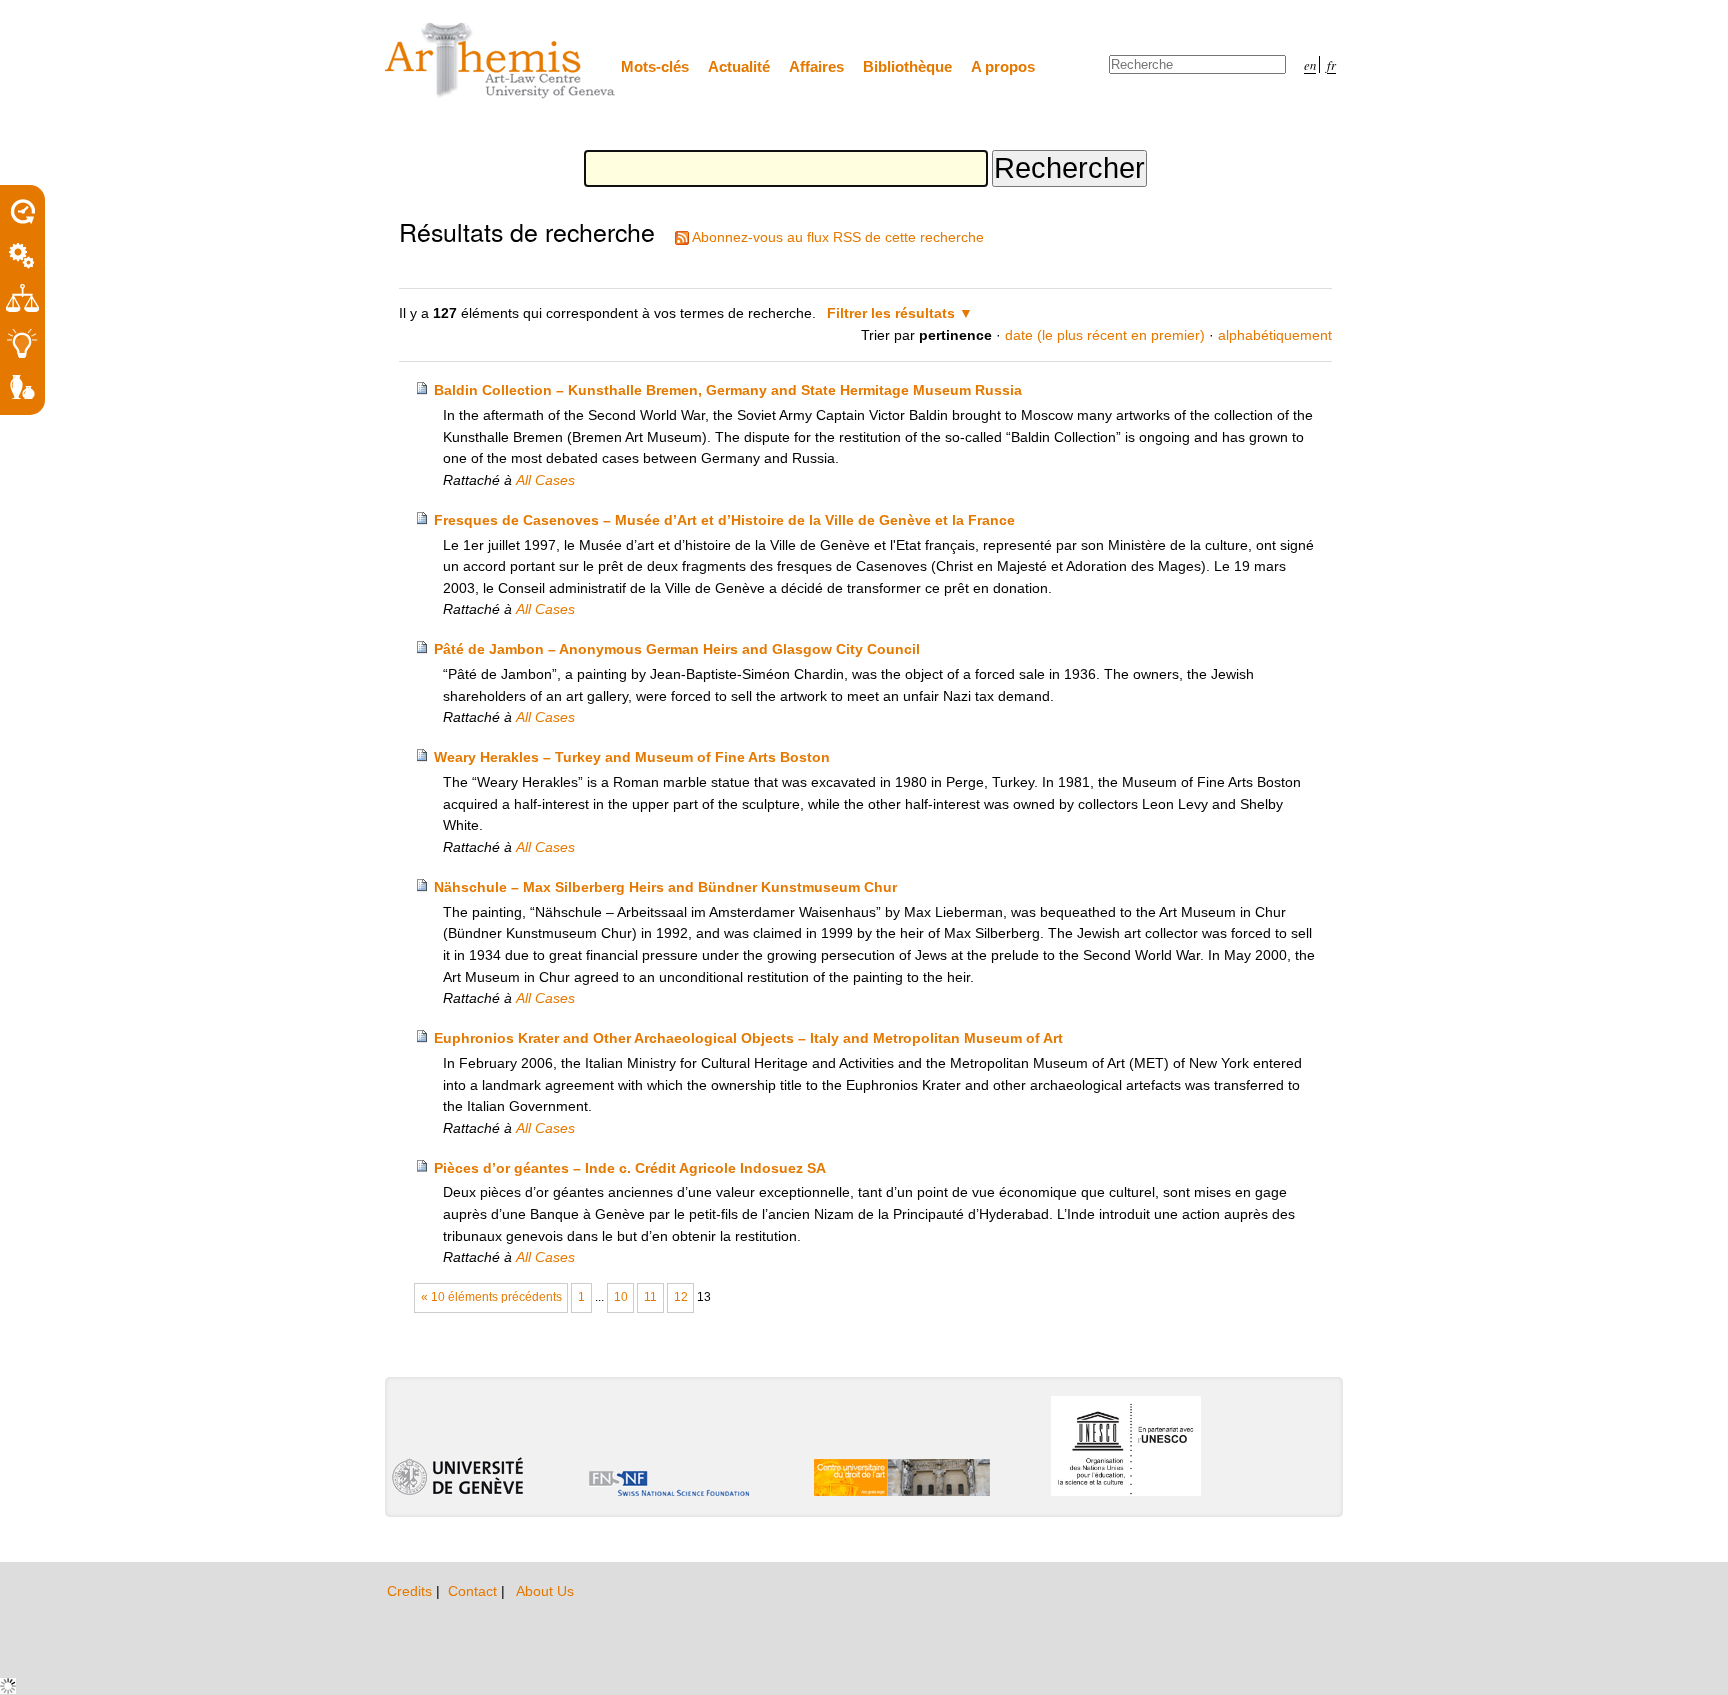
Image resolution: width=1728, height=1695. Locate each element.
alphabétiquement (1275, 335)
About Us (545, 1591)
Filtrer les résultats (891, 313)
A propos (1003, 66)
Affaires (816, 66)
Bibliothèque (907, 66)
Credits (411, 1591)
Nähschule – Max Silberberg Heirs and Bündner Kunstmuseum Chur (665, 887)
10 (621, 1297)
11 (650, 1297)
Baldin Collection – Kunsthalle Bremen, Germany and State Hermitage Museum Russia (728, 390)
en (1310, 64)
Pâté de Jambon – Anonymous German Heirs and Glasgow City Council (677, 649)
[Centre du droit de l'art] (501, 61)
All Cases (545, 480)
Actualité (739, 66)
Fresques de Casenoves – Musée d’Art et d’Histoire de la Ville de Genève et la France (724, 520)
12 (681, 1297)
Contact (474, 1591)
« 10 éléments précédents (491, 1297)
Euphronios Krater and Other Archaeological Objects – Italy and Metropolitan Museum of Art (748, 1038)
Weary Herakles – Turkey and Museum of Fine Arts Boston (632, 757)
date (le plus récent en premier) (1105, 335)
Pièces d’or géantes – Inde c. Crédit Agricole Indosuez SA (630, 1168)
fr (1331, 64)
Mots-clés (655, 66)
